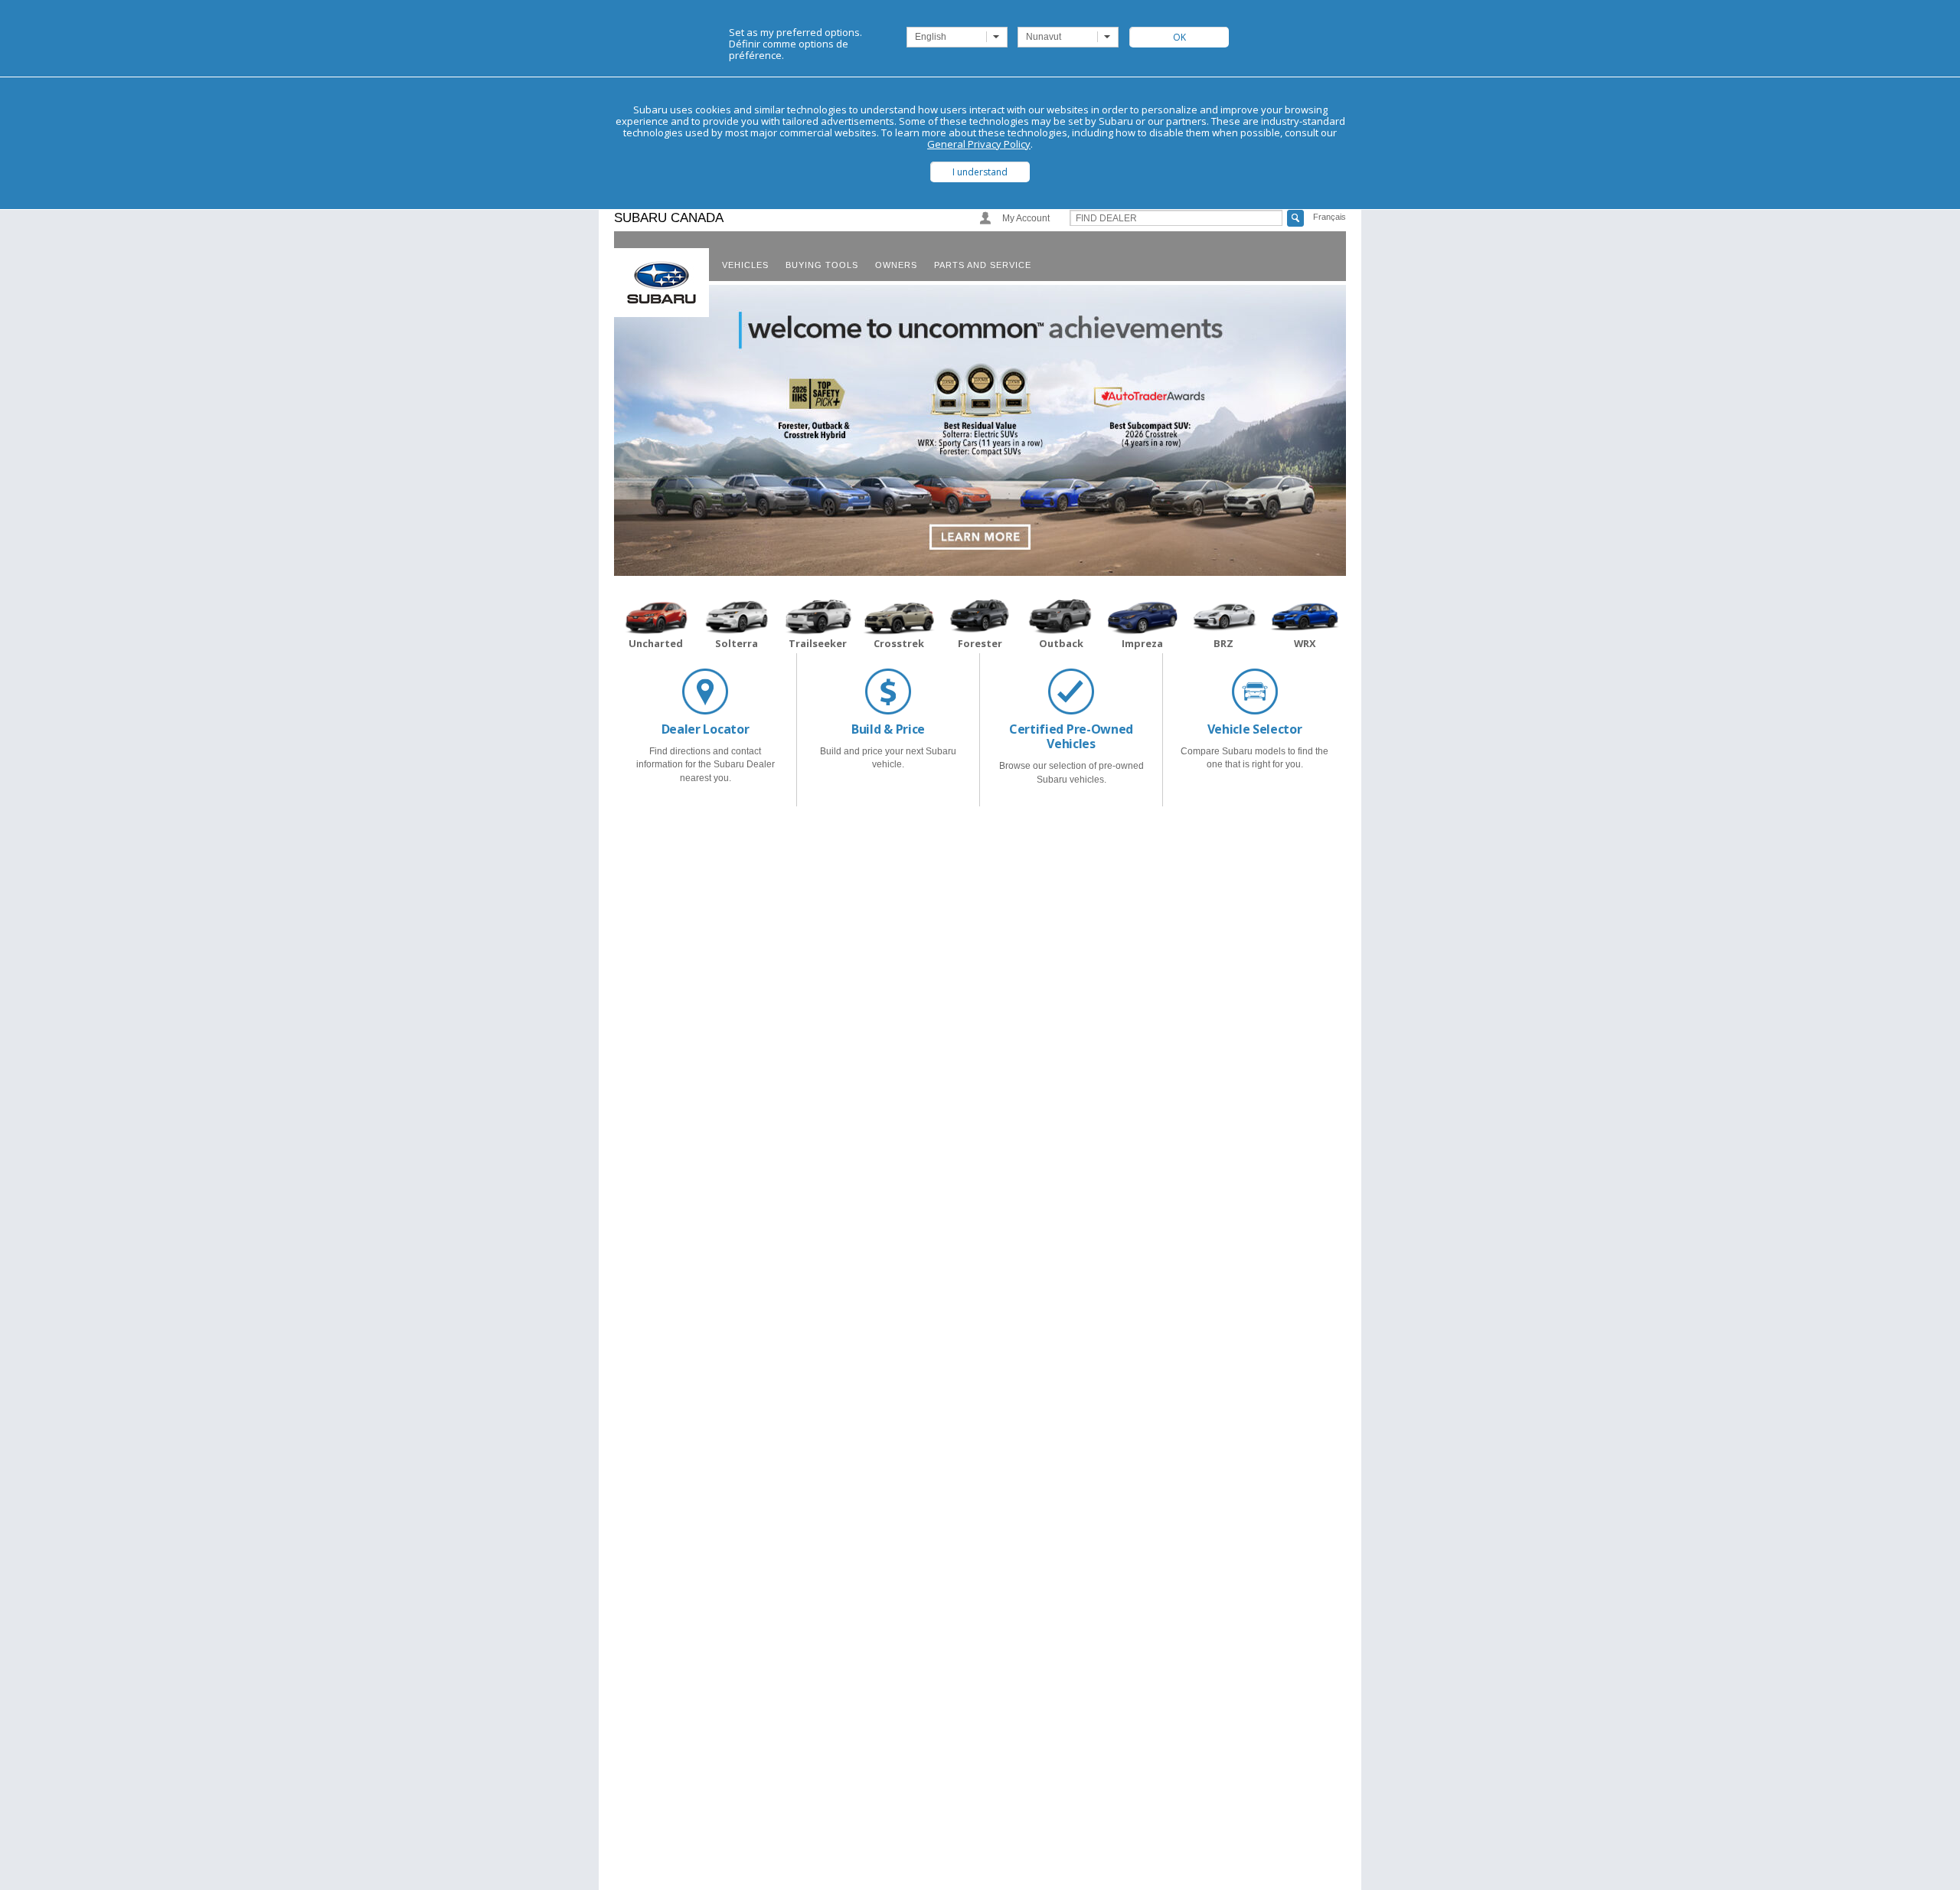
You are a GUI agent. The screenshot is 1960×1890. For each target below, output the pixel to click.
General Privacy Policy (979, 144)
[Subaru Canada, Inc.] (661, 283)
